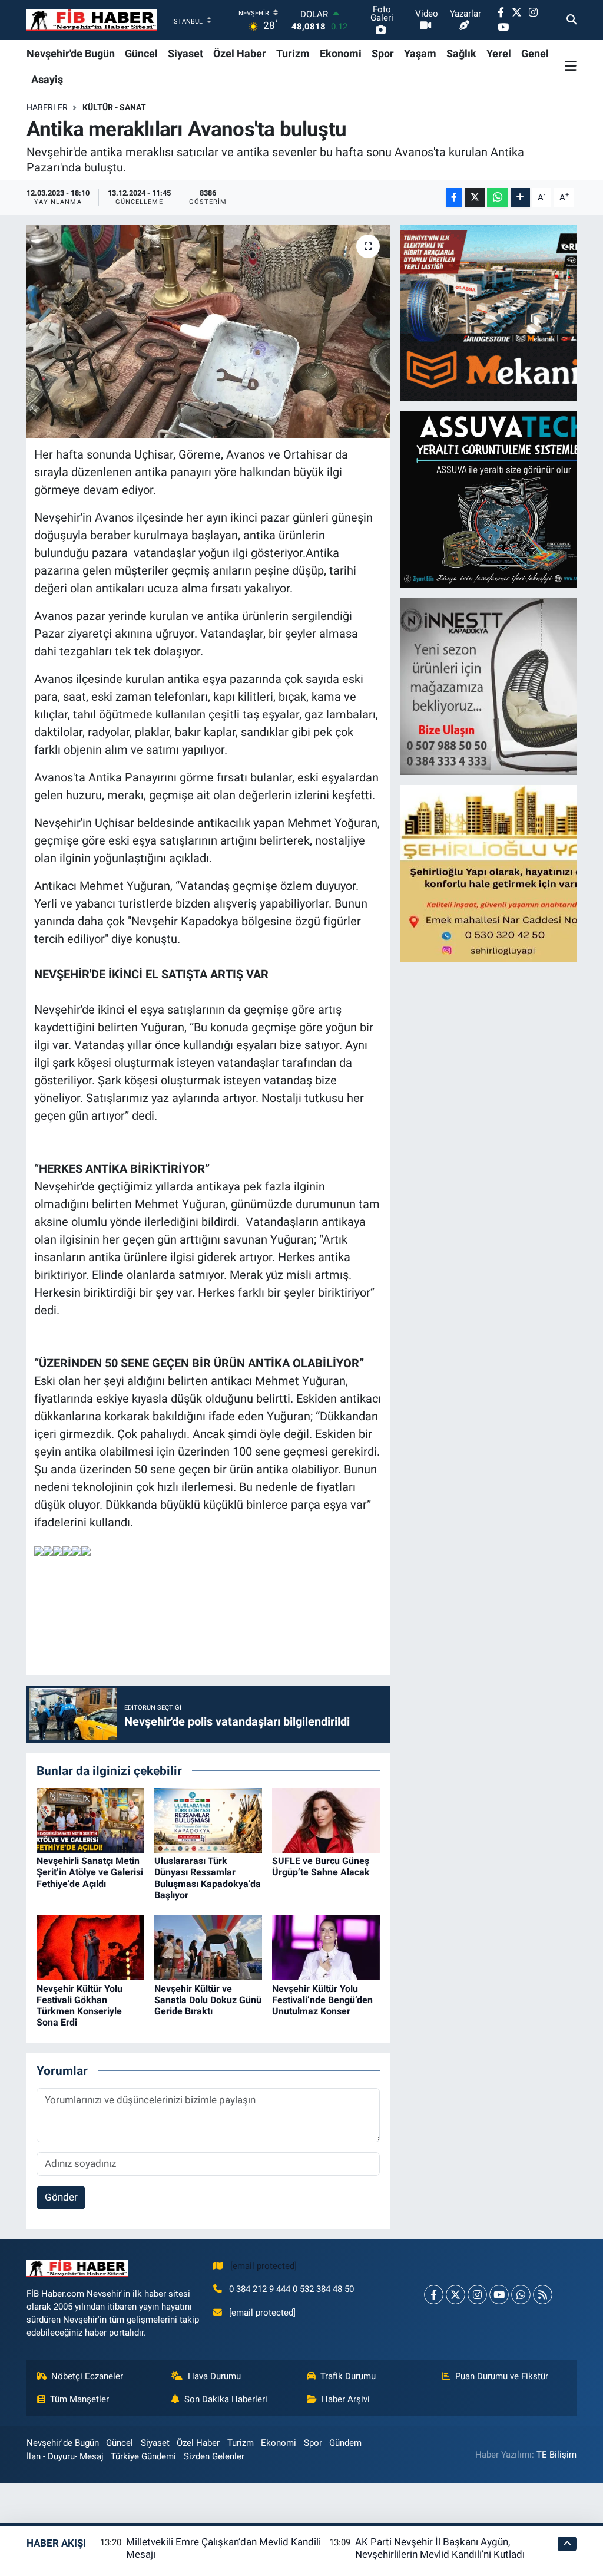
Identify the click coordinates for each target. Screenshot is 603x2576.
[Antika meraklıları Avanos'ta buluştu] (208, 331)
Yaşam (420, 53)
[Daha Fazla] (520, 198)
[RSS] (543, 2295)
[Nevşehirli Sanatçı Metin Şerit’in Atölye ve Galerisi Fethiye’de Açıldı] (90, 1819)
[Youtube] (499, 2295)
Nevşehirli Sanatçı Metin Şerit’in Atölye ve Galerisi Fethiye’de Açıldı (90, 1872)
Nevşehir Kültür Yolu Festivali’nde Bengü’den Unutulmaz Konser (322, 2000)
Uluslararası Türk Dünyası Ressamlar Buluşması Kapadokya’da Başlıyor (208, 1878)
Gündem (345, 2443)
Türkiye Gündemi (143, 2456)
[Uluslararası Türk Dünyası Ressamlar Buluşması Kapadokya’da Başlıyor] (208, 1819)
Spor (383, 53)
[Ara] (571, 20)
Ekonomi (341, 53)
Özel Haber (240, 53)
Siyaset (185, 53)
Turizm (293, 53)
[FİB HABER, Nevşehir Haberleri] (92, 20)
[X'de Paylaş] (475, 198)
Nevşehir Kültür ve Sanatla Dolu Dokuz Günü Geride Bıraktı (208, 2000)
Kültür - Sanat (114, 107)
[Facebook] (434, 2295)
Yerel (499, 53)
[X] (455, 2295)
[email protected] (264, 2266)
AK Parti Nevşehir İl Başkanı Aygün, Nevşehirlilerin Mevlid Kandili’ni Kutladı (440, 2548)
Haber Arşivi (346, 2399)
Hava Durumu (214, 2376)
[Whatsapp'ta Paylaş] (497, 198)
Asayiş (47, 79)
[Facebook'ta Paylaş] (454, 198)
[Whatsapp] (521, 2295)
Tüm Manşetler (79, 2399)
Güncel (141, 53)
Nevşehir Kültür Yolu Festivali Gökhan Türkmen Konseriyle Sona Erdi (79, 2006)
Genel (535, 53)
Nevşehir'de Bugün (71, 53)
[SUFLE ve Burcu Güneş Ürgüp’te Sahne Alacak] (326, 1819)
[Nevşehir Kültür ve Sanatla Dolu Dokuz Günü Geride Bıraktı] (208, 1947)
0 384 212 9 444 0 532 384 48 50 (291, 2289)
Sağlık (461, 53)
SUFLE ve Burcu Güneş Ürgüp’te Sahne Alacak (321, 1866)
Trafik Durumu (348, 2376)
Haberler (47, 107)
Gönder (61, 2197)
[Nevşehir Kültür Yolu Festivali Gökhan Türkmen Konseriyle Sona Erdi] (90, 1947)
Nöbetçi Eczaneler (87, 2376)
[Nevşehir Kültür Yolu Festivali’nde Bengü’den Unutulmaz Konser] (326, 1947)
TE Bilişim (556, 2455)
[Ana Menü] (571, 66)
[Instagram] (477, 2295)
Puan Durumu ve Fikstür (502, 2376)
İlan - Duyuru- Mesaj (65, 2456)
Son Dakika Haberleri (226, 2399)
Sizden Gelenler (214, 2456)
